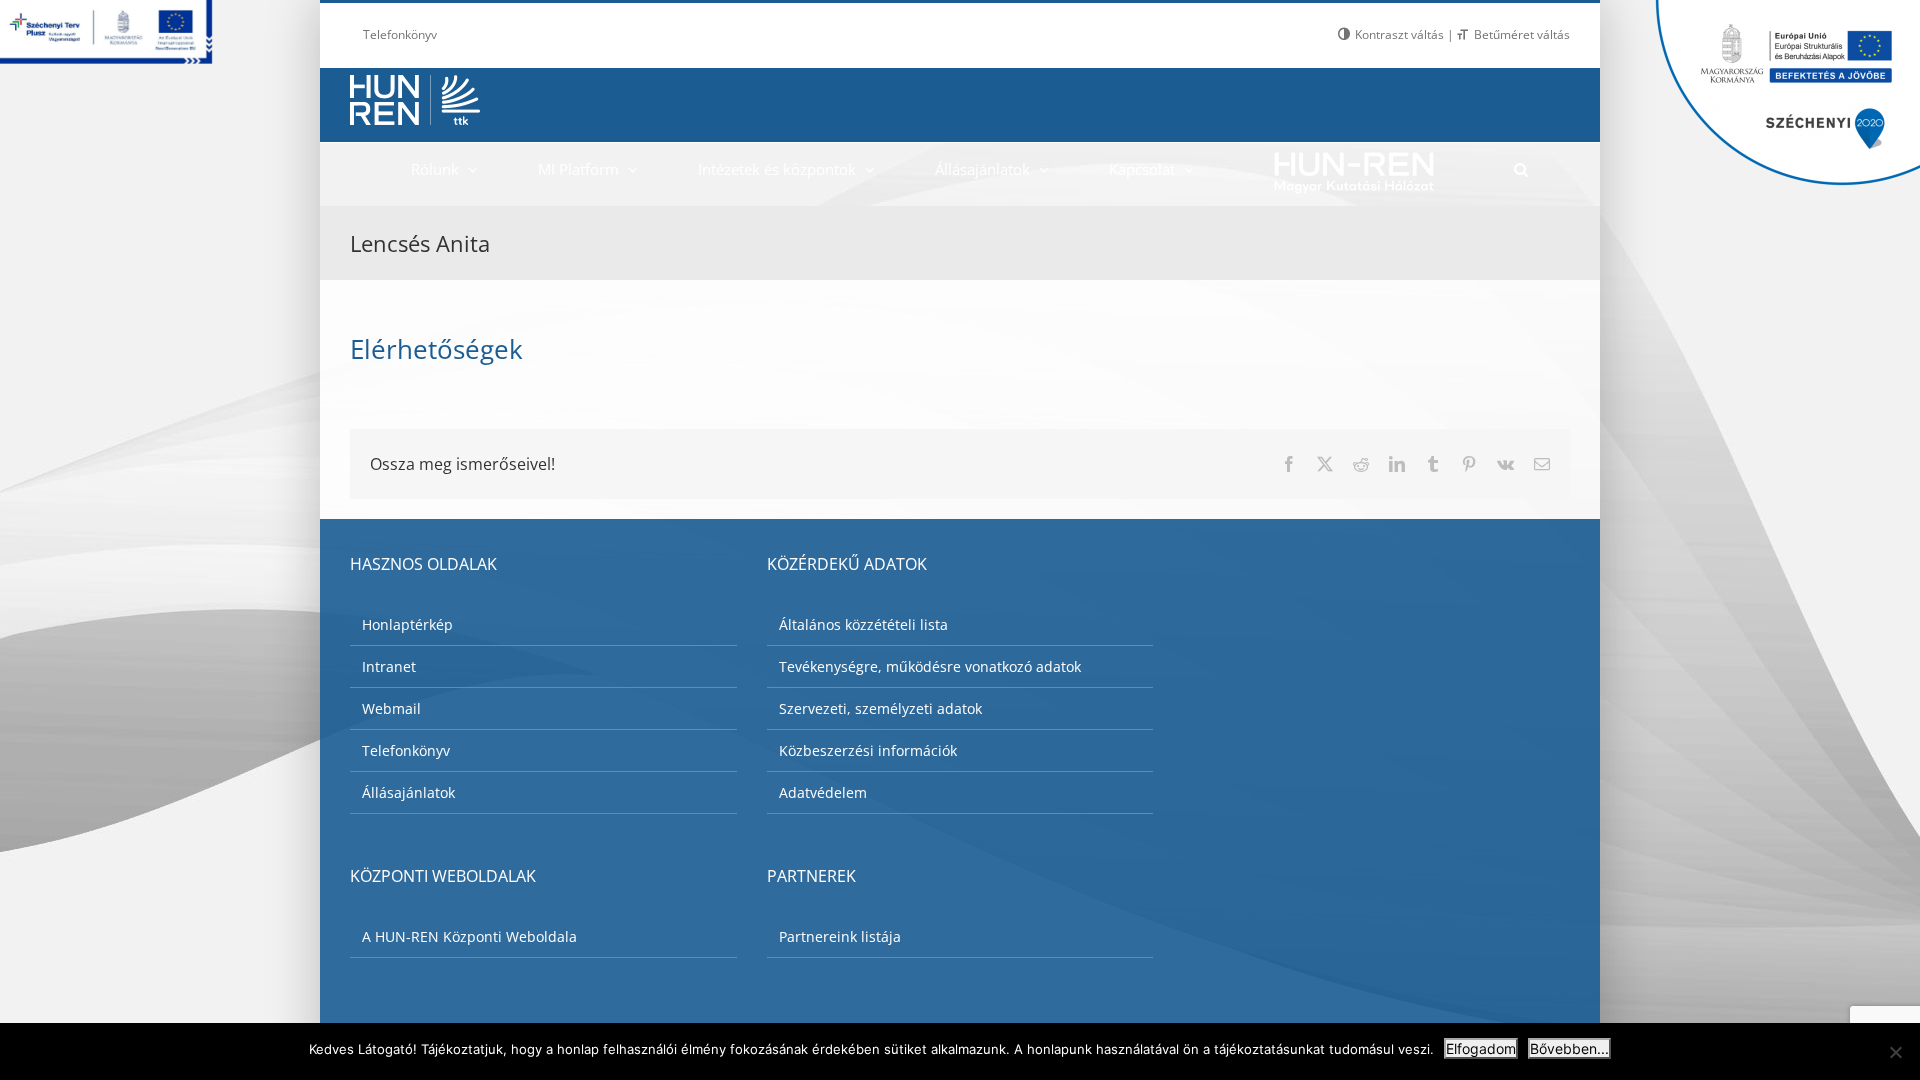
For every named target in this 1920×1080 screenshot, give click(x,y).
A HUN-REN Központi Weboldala (469, 936)
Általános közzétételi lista (863, 624)
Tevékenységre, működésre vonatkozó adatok (930, 666)
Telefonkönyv (406, 750)
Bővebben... (1569, 1048)
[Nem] (1895, 1052)
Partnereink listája (840, 936)
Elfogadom (1481, 1048)
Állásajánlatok (408, 792)
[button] (1520, 169)
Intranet (389, 666)
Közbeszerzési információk (868, 750)
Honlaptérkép (407, 624)
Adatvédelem (823, 792)
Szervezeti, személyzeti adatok (880, 708)
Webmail (391, 708)
